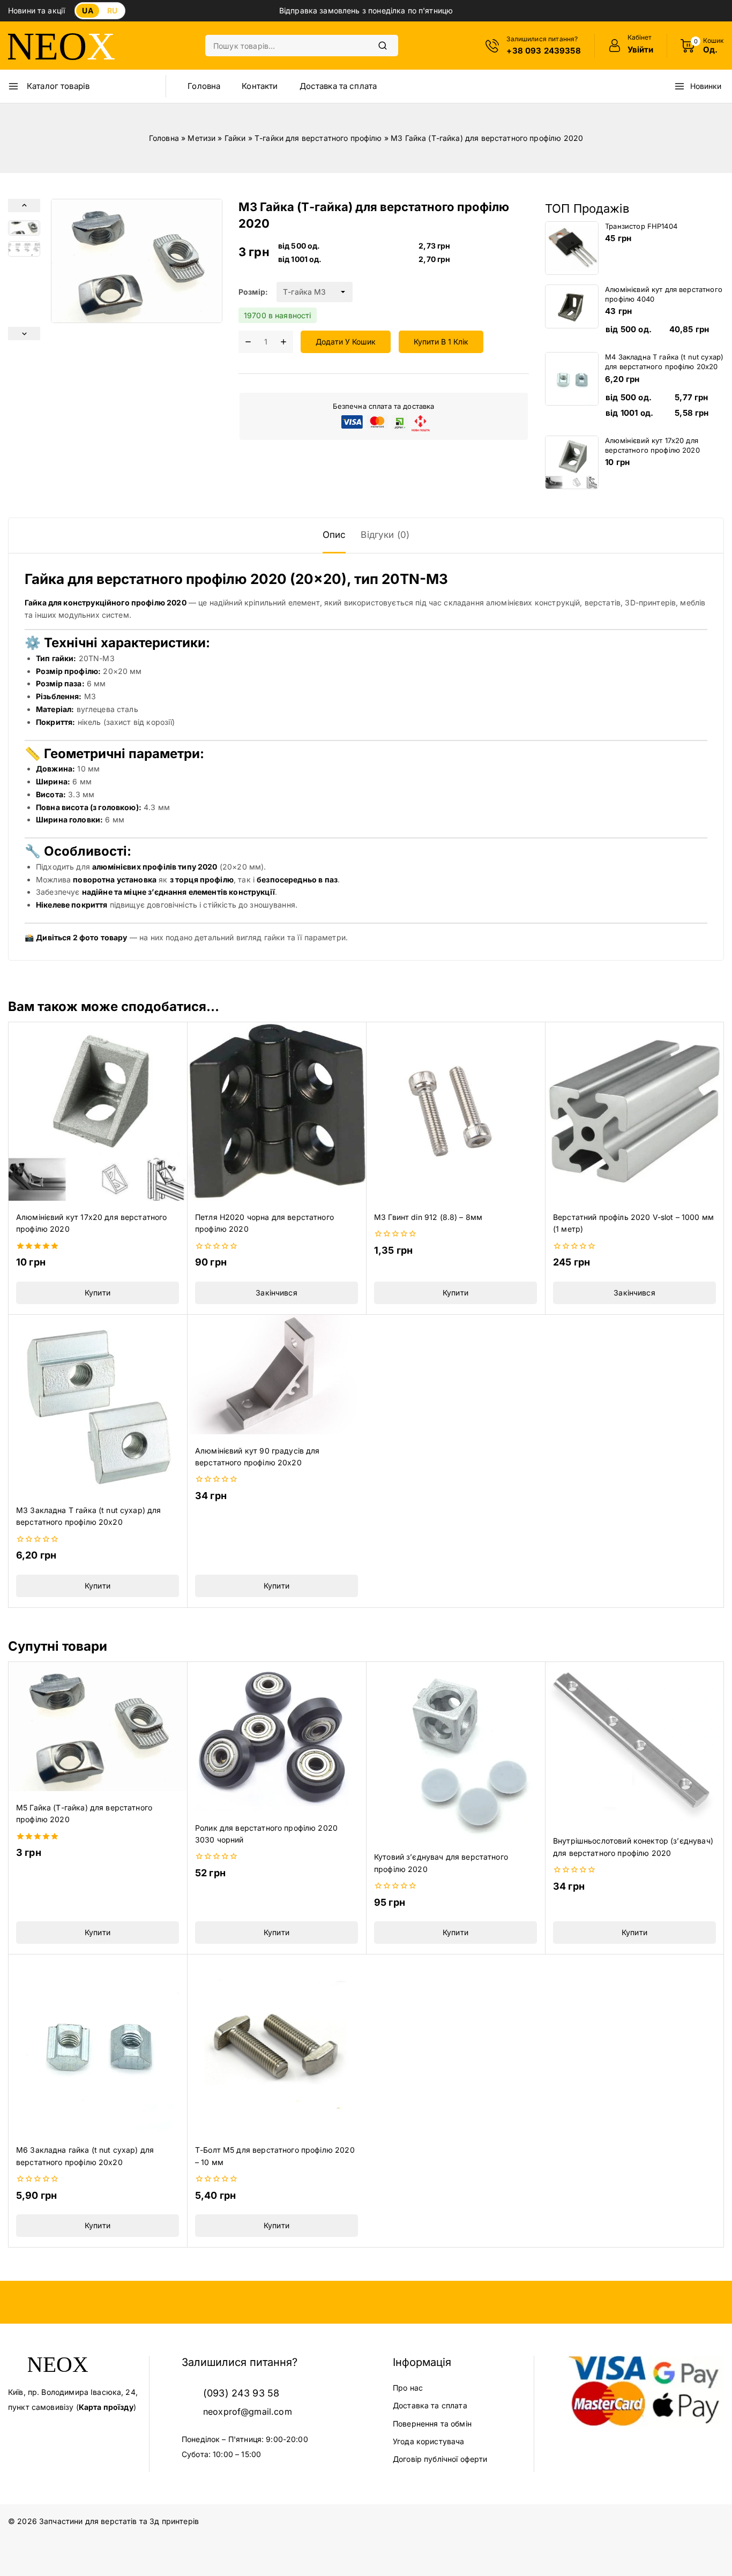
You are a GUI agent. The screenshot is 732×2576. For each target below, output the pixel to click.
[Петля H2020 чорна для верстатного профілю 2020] (277, 1111)
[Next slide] (24, 334)
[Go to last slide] (24, 205)
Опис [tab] (334, 535)
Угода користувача (429, 2441)
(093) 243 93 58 (241, 2393)
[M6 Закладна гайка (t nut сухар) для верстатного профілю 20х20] (98, 2044)
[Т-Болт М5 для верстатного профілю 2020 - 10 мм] (277, 2044)
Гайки (235, 138)
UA (87, 10)
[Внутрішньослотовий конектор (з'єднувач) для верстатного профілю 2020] (634, 1743)
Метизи (201, 138)
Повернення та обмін (432, 2424)
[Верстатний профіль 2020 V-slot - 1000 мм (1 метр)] (634, 1111)
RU (112, 10)
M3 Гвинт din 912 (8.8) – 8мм (428, 1217)
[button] (24, 228)
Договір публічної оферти (440, 2459)
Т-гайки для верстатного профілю (318, 138)
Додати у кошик (346, 342)
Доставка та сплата (338, 86)
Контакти (260, 86)
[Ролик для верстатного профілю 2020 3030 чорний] (277, 1736)
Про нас (408, 2388)
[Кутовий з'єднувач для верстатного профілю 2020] (455, 1751)
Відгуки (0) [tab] (385, 535)
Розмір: (253, 292)
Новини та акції (36, 10)
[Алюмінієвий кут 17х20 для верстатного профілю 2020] (98, 1111)
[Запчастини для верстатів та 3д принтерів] (62, 46)
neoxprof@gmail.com (248, 2412)
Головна (204, 86)
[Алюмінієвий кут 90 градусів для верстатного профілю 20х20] (277, 1375)
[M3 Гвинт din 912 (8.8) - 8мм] (455, 1111)
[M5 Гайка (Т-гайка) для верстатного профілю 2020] (98, 1726)
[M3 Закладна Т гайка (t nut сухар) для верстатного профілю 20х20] (98, 1404)
